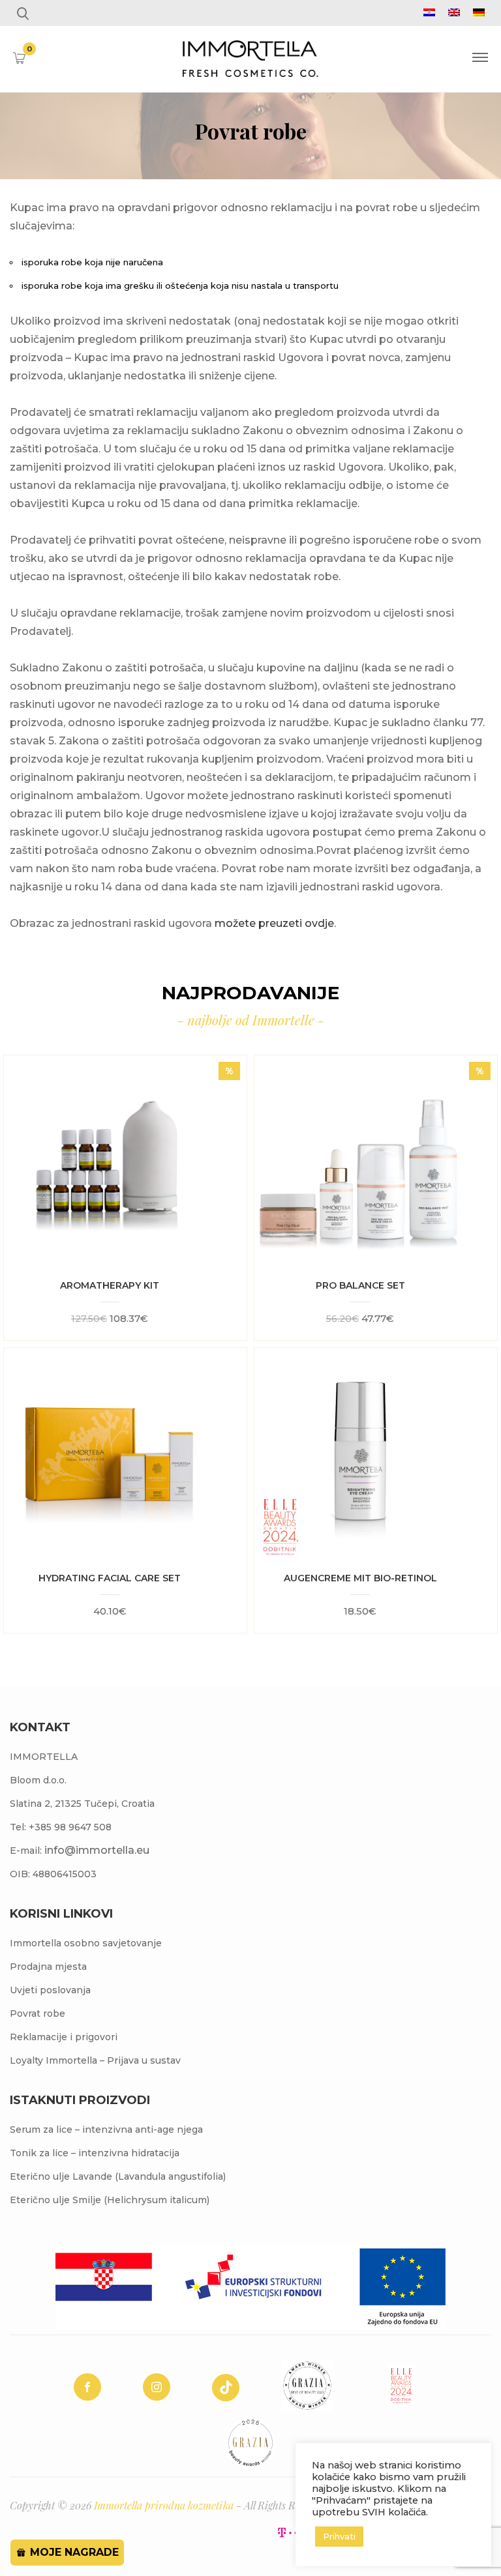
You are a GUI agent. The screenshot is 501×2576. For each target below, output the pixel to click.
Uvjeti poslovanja (50, 1990)
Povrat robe (38, 2013)
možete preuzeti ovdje (274, 923)
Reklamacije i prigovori (64, 2037)
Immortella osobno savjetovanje (86, 1943)
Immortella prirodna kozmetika (164, 2505)
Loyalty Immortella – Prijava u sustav (95, 2060)
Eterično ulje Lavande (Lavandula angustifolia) (118, 2176)
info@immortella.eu (97, 1850)
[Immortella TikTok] (226, 2388)
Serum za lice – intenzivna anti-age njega (106, 2130)
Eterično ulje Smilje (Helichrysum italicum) (110, 2200)
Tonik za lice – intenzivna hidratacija (95, 2153)
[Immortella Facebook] (87, 2387)
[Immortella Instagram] (157, 2387)
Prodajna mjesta (48, 1967)
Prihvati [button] (339, 2536)
